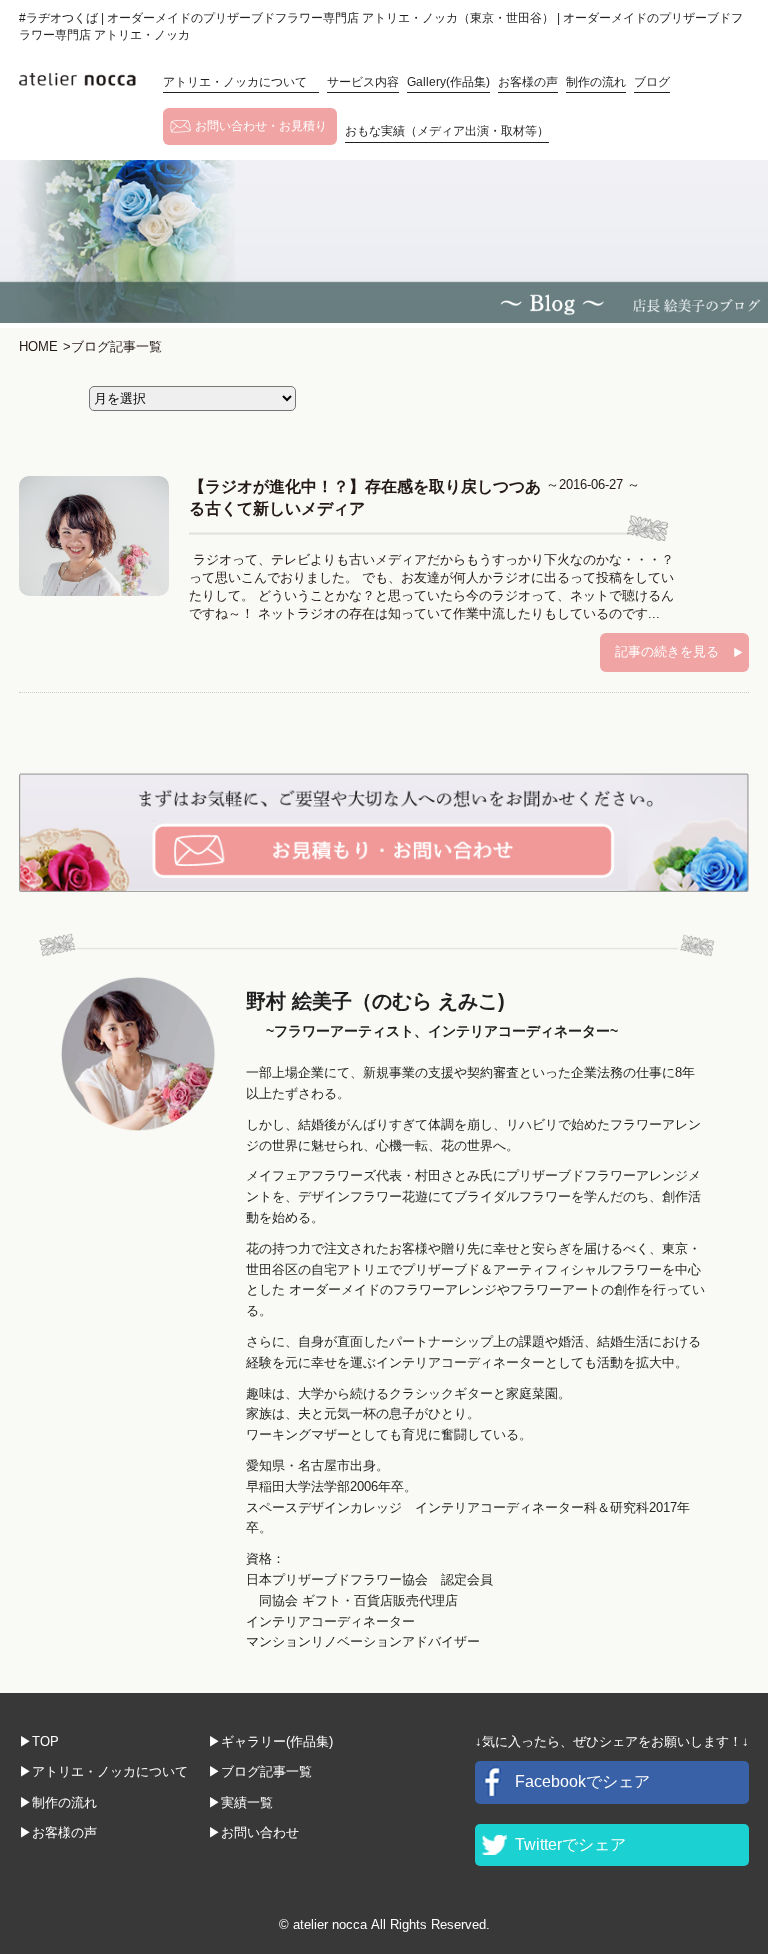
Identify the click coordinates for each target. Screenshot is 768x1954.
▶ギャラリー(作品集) (270, 1741)
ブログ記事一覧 (112, 346)
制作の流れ (596, 82)
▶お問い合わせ (253, 1832)
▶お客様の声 (58, 1832)
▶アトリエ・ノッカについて (103, 1771)
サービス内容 (363, 82)
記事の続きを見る (667, 651)
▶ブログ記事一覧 (260, 1771)
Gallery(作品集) (448, 82)
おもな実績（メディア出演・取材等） (447, 131)
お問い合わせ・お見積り (261, 126)
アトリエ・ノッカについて (241, 82)
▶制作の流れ (58, 1802)
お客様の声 (528, 82)
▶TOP (39, 1741)
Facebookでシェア (582, 1781)
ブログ (652, 82)
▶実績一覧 (240, 1802)
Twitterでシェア (570, 1844)
